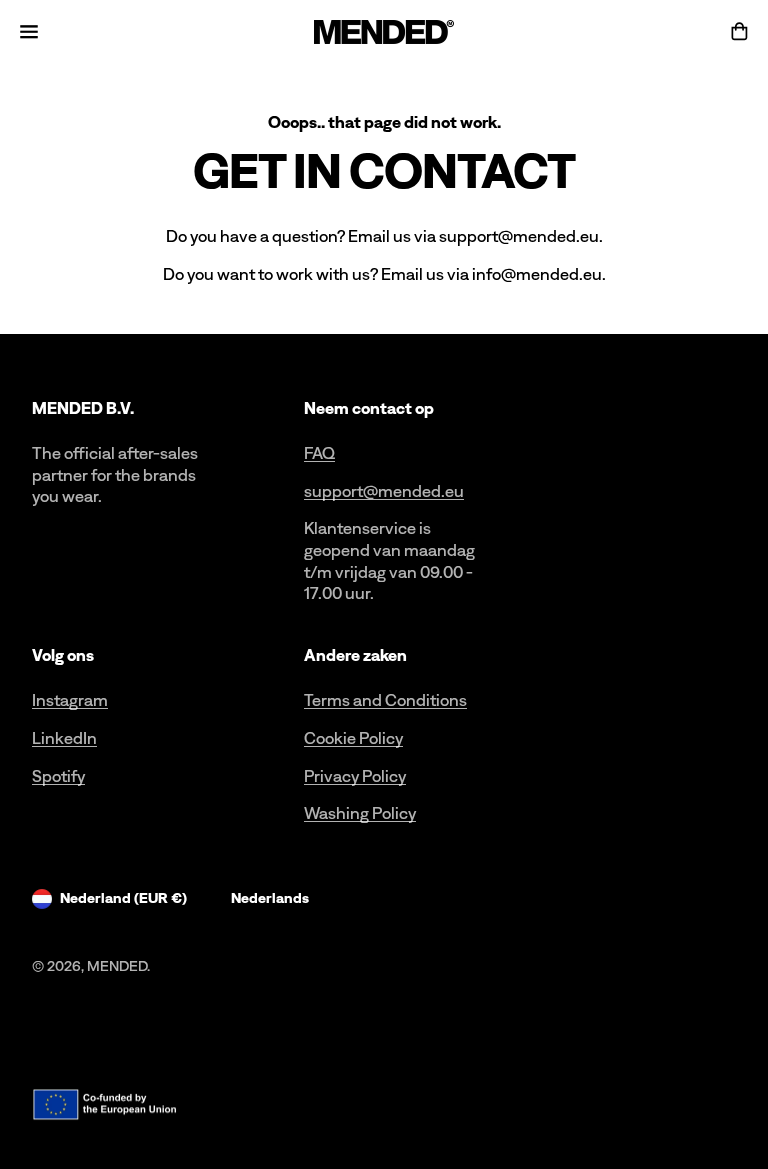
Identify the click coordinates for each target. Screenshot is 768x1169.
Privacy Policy (355, 776)
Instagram (70, 700)
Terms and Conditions (385, 700)
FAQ (319, 453)
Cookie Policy (353, 738)
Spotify (58, 776)
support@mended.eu (384, 491)
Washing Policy (360, 813)
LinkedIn (64, 738)
